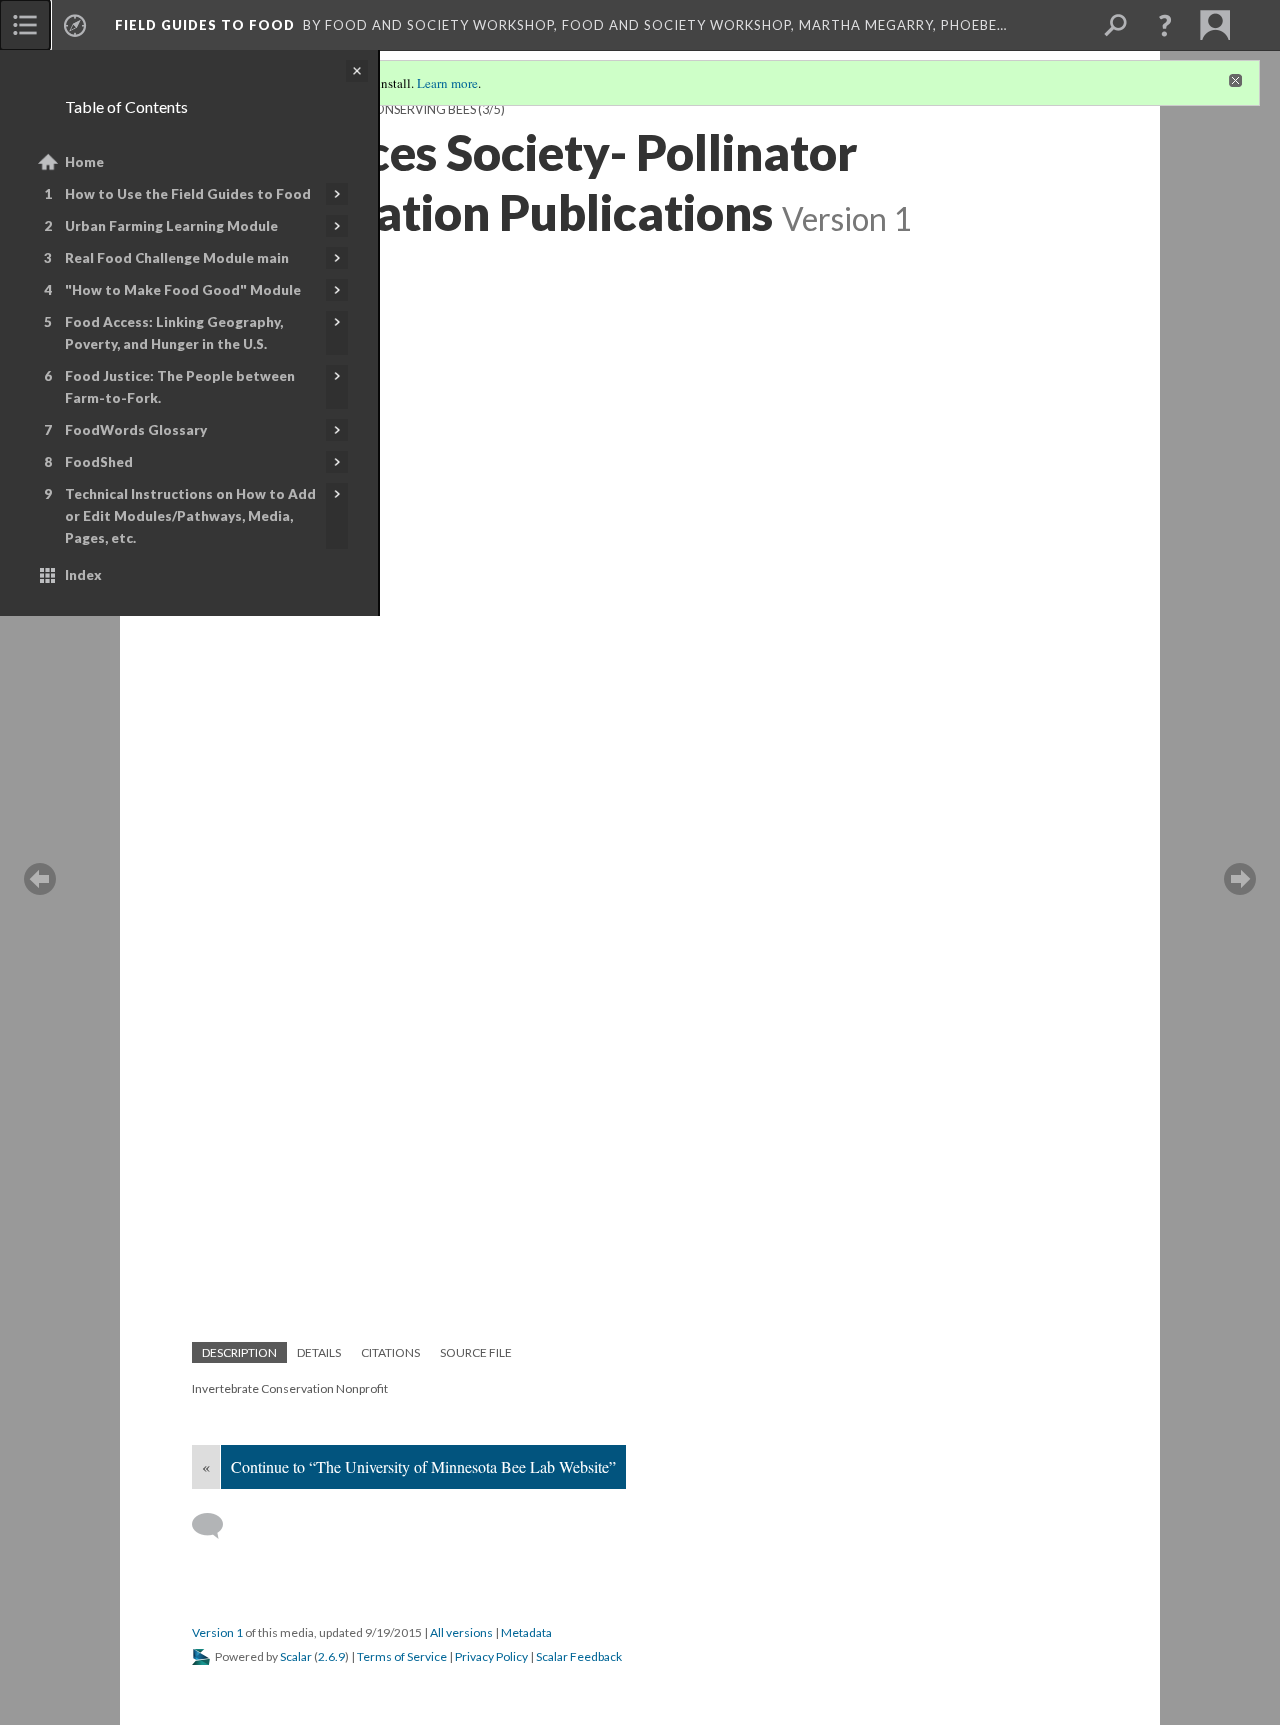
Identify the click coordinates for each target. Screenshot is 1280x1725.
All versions (461, 1632)
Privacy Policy (491, 1656)
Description (239, 1352)
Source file (476, 1352)
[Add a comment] (216, 1526)
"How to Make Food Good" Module (183, 290)
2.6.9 (331, 1656)
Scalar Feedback (579, 1656)
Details (319, 1352)
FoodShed (99, 462)
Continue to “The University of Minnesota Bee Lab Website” (423, 1466)
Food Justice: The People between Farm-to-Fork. (180, 387)
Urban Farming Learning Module (171, 226)
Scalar (296, 1656)
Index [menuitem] (83, 575)
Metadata (526, 1632)
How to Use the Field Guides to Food (188, 194)
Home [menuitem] (84, 162)
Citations (390, 1352)
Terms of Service (402, 1656)
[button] (1165, 25)
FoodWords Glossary (136, 430)
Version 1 (217, 1632)
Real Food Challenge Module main (177, 258)
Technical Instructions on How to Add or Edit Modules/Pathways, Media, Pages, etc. (190, 516)
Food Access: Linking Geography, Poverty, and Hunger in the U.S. (174, 333)
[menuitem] (25, 25)
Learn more (447, 83)
